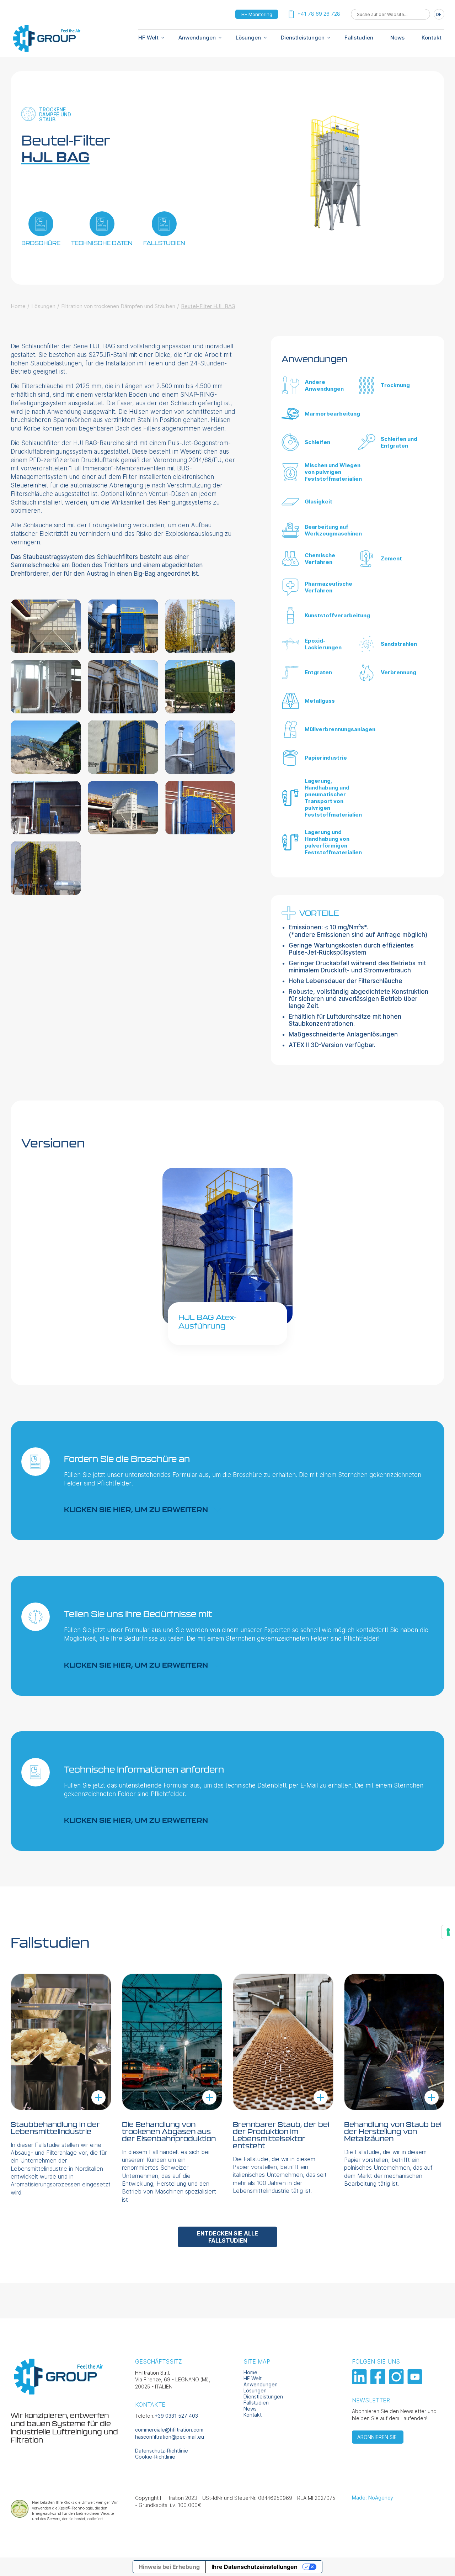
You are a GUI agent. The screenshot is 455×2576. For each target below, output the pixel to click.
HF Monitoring (257, 14)
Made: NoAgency (373, 2498)
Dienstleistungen (303, 38)
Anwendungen (197, 38)
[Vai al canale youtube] (416, 2382)
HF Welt (253, 2378)
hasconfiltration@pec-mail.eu (170, 2437)
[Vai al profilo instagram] (397, 2382)
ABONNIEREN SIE (378, 2437)
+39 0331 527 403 (176, 2416)
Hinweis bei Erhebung (169, 2567)
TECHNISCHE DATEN (102, 243)
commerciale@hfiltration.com (169, 2430)
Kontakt (432, 38)
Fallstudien (359, 38)
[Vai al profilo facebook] (379, 2382)
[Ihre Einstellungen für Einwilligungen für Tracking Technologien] (448, 1932)
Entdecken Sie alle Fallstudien (227, 2237)
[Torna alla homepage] (46, 51)
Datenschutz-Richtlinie (162, 2451)
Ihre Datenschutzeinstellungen (255, 2567)
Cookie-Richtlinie (155, 2457)
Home (18, 306)
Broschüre (41, 243)
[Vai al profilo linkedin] (360, 2382)
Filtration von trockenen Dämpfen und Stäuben (118, 306)
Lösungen (248, 38)
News (397, 38)
